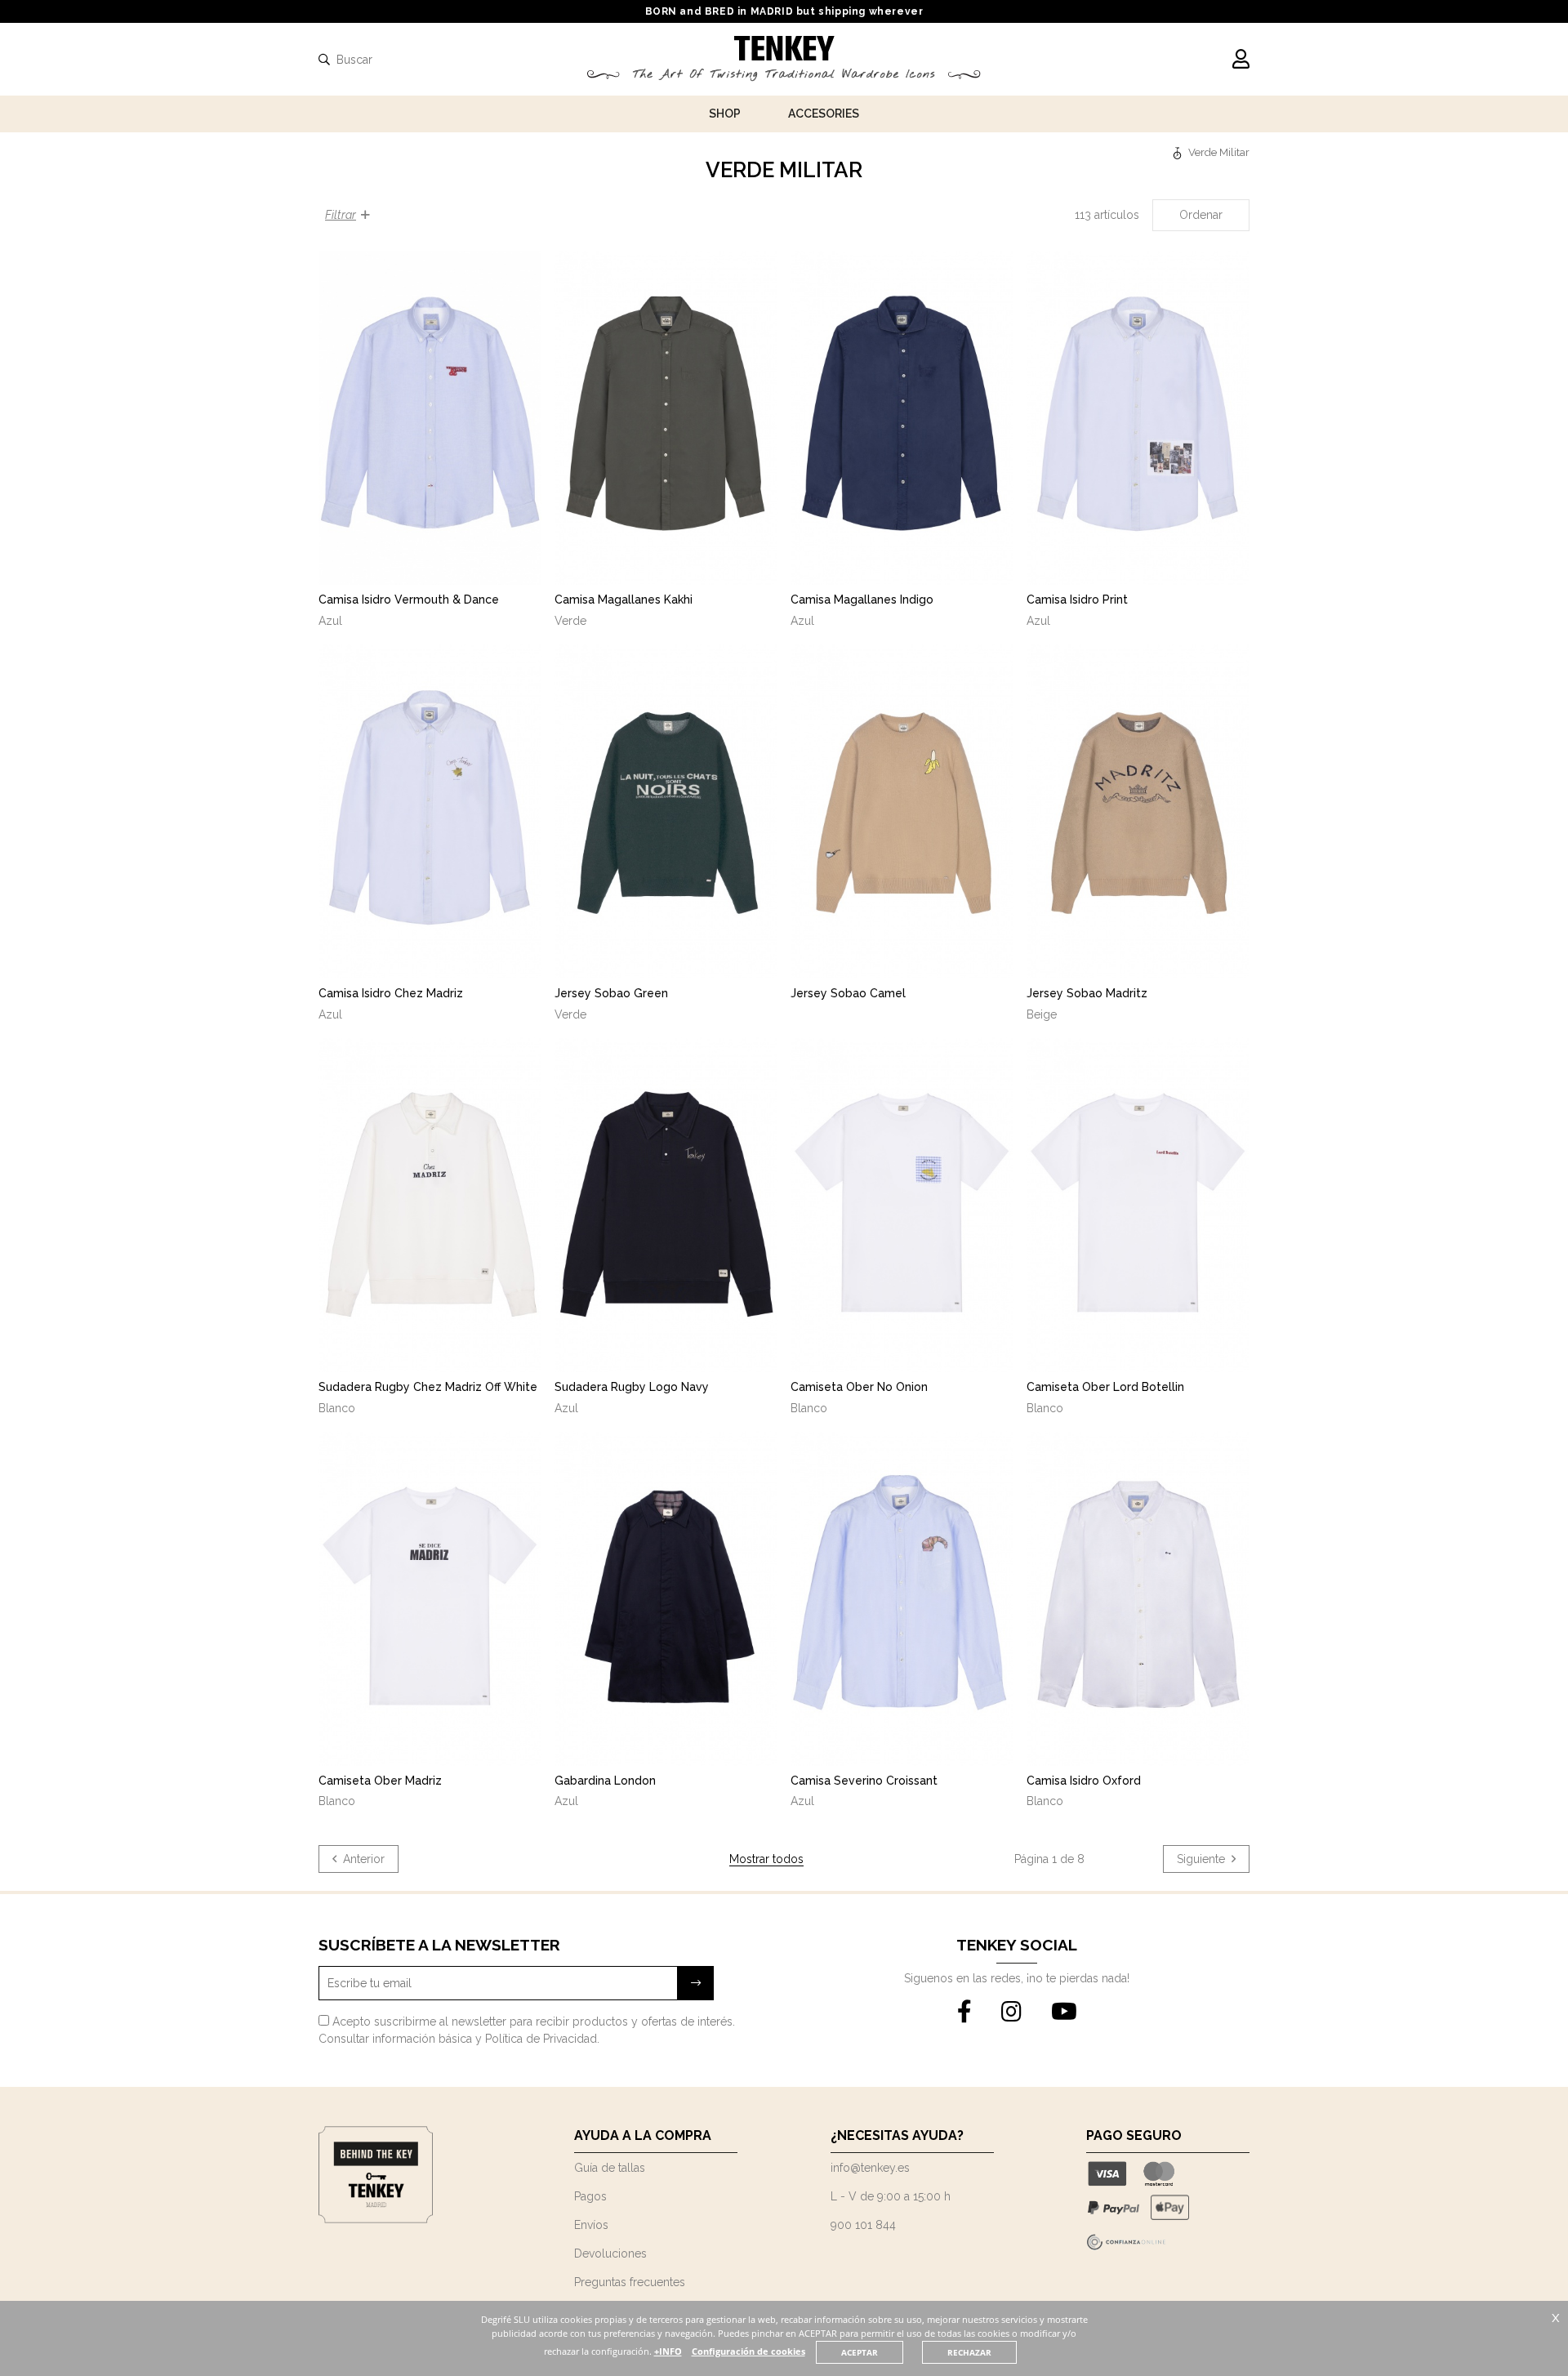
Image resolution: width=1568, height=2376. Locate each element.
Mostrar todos (766, 1859)
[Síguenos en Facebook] (964, 2013)
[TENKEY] (784, 51)
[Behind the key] (376, 2219)
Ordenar (1201, 215)
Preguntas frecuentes (630, 2282)
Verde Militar (1219, 152)
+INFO (668, 2351)
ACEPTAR (860, 2352)
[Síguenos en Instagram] (1011, 2013)
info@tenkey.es (870, 2168)
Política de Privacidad (541, 2039)
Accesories (824, 114)
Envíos (591, 2225)
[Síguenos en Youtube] (1064, 2013)
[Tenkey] (1179, 152)
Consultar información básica (395, 2039)
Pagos (590, 2196)
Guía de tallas (610, 2168)
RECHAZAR (969, 2352)
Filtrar (341, 215)
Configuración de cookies (748, 2351)
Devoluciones (610, 2253)
